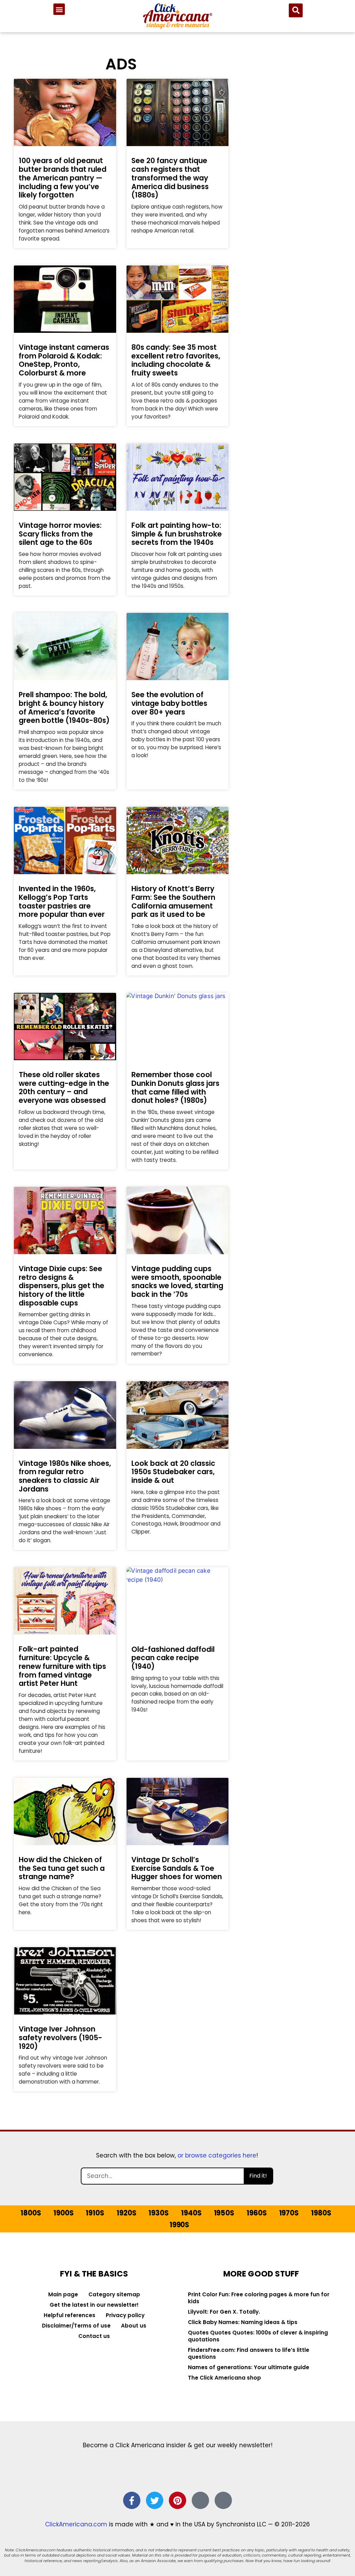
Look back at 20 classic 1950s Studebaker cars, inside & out (173, 1472)
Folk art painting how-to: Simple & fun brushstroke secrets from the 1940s (177, 534)
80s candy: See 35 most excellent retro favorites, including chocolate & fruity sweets (176, 360)
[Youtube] (223, 2500)
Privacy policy (125, 2315)
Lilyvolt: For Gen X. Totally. (224, 2312)
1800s (31, 2213)
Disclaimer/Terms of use (76, 2326)
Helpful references (70, 2315)
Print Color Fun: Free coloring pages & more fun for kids (259, 2298)
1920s (126, 2213)
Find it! (258, 2176)
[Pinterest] (177, 2500)
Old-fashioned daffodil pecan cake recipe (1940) (173, 1658)
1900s (63, 2213)
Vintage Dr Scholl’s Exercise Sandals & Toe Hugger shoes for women (177, 1868)
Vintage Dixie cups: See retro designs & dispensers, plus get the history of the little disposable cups (62, 1286)
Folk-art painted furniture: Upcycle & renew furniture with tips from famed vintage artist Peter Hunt (62, 1666)
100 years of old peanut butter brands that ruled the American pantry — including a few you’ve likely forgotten (63, 178)
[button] (59, 9)
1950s (224, 2213)
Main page (63, 2294)
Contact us (94, 2336)
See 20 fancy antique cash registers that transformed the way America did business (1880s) (170, 178)
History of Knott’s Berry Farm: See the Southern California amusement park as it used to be (173, 901)
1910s (95, 2213)
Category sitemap (114, 2294)
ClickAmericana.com (76, 2524)
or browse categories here (217, 2155)
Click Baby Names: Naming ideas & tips (243, 2322)
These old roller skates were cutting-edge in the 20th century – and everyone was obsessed (64, 1087)
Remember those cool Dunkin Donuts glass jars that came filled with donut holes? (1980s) (175, 1087)
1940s (191, 2213)
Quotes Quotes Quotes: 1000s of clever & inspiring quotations (258, 2336)
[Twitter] (155, 2500)
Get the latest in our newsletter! (94, 2305)
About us (134, 2326)
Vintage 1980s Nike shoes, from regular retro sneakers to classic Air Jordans (65, 1476)
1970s (289, 2213)
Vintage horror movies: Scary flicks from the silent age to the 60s (60, 534)
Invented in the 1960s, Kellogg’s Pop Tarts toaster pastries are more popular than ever (62, 901)
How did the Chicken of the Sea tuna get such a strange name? (62, 1868)
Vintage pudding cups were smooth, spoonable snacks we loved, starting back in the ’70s (177, 1281)
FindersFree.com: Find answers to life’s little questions (249, 2353)
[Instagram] (200, 2500)
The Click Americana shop (224, 2378)
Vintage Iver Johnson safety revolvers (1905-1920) (60, 2037)
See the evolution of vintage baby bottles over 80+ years (169, 703)
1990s (179, 2225)
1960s (257, 2213)
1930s (158, 2213)
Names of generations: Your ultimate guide (249, 2367)
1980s (321, 2213)
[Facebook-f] (132, 2500)
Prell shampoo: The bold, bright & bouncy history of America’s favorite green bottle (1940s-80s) (64, 707)
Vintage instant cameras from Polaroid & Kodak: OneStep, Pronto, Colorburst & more (64, 360)
